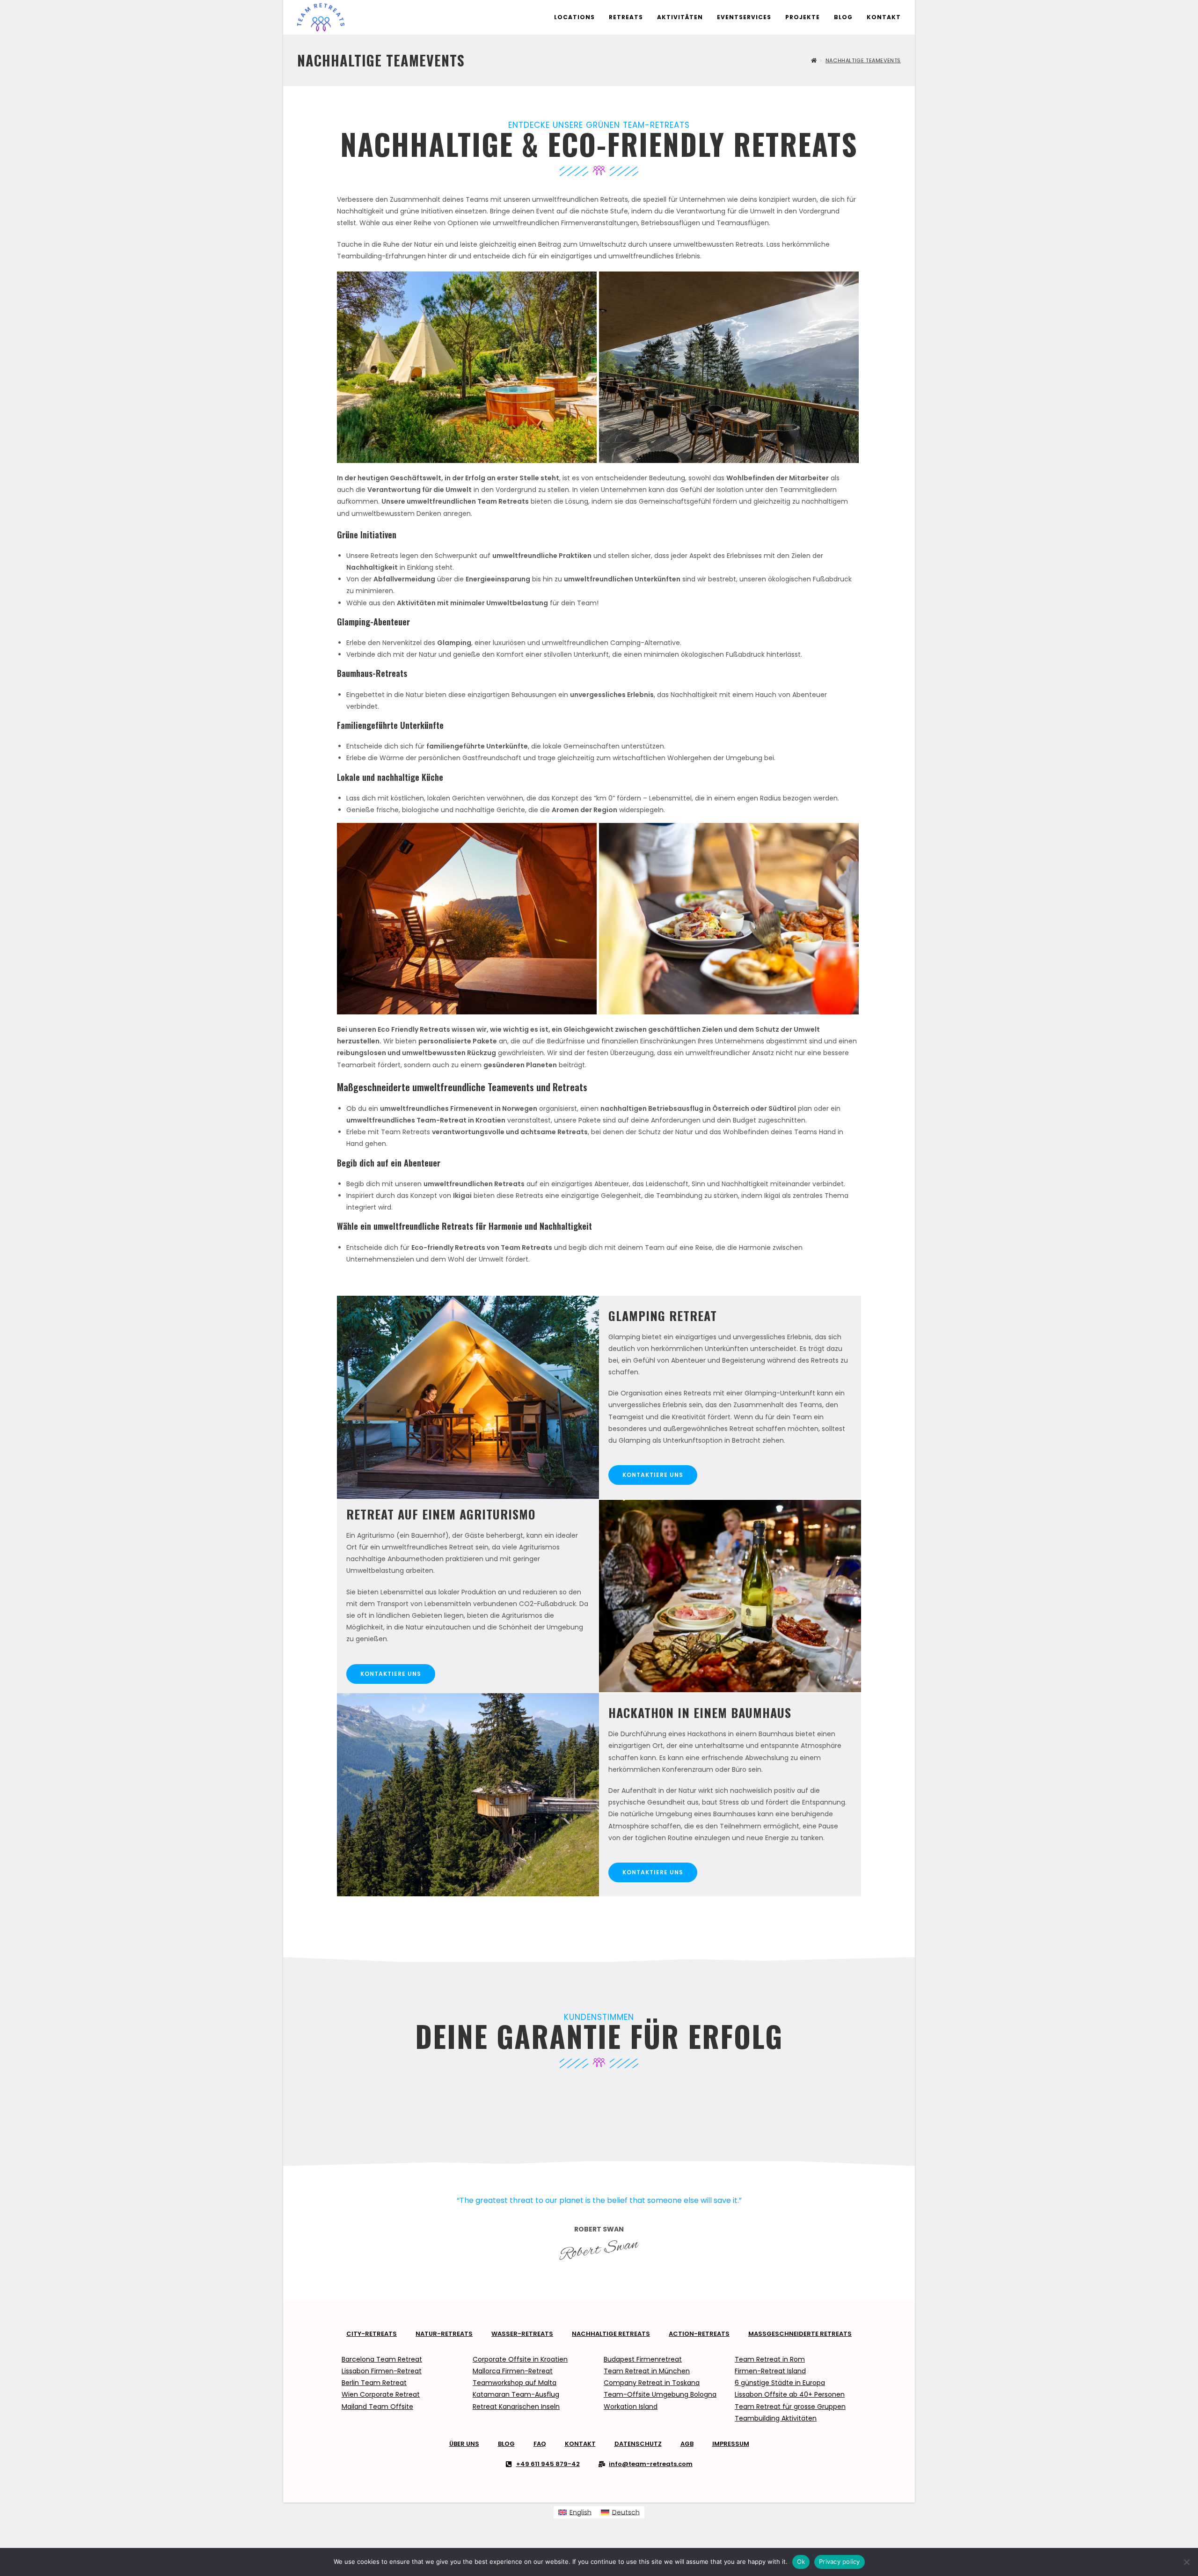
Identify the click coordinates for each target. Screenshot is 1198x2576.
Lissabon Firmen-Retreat (382, 2371)
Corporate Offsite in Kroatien (520, 2359)
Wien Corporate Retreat (381, 2394)
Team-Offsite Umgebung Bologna (660, 2394)
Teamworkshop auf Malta (515, 2383)
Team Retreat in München (647, 2371)
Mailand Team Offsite (377, 2407)
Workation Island (631, 2407)
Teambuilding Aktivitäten (776, 2418)
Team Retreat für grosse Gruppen (790, 2407)
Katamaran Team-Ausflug (516, 2394)
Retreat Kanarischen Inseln (516, 2407)
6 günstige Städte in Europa (780, 2383)
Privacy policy (840, 2561)
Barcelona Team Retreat (382, 2359)
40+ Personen (821, 2394)
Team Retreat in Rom (770, 2359)
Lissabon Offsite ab (766, 2394)
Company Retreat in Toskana (652, 2383)
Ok (801, 2561)
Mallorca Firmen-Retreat (513, 2371)
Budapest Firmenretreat (643, 2359)
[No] (1186, 2562)
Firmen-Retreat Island (770, 2371)
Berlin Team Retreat (374, 2383)
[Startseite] (814, 60)
